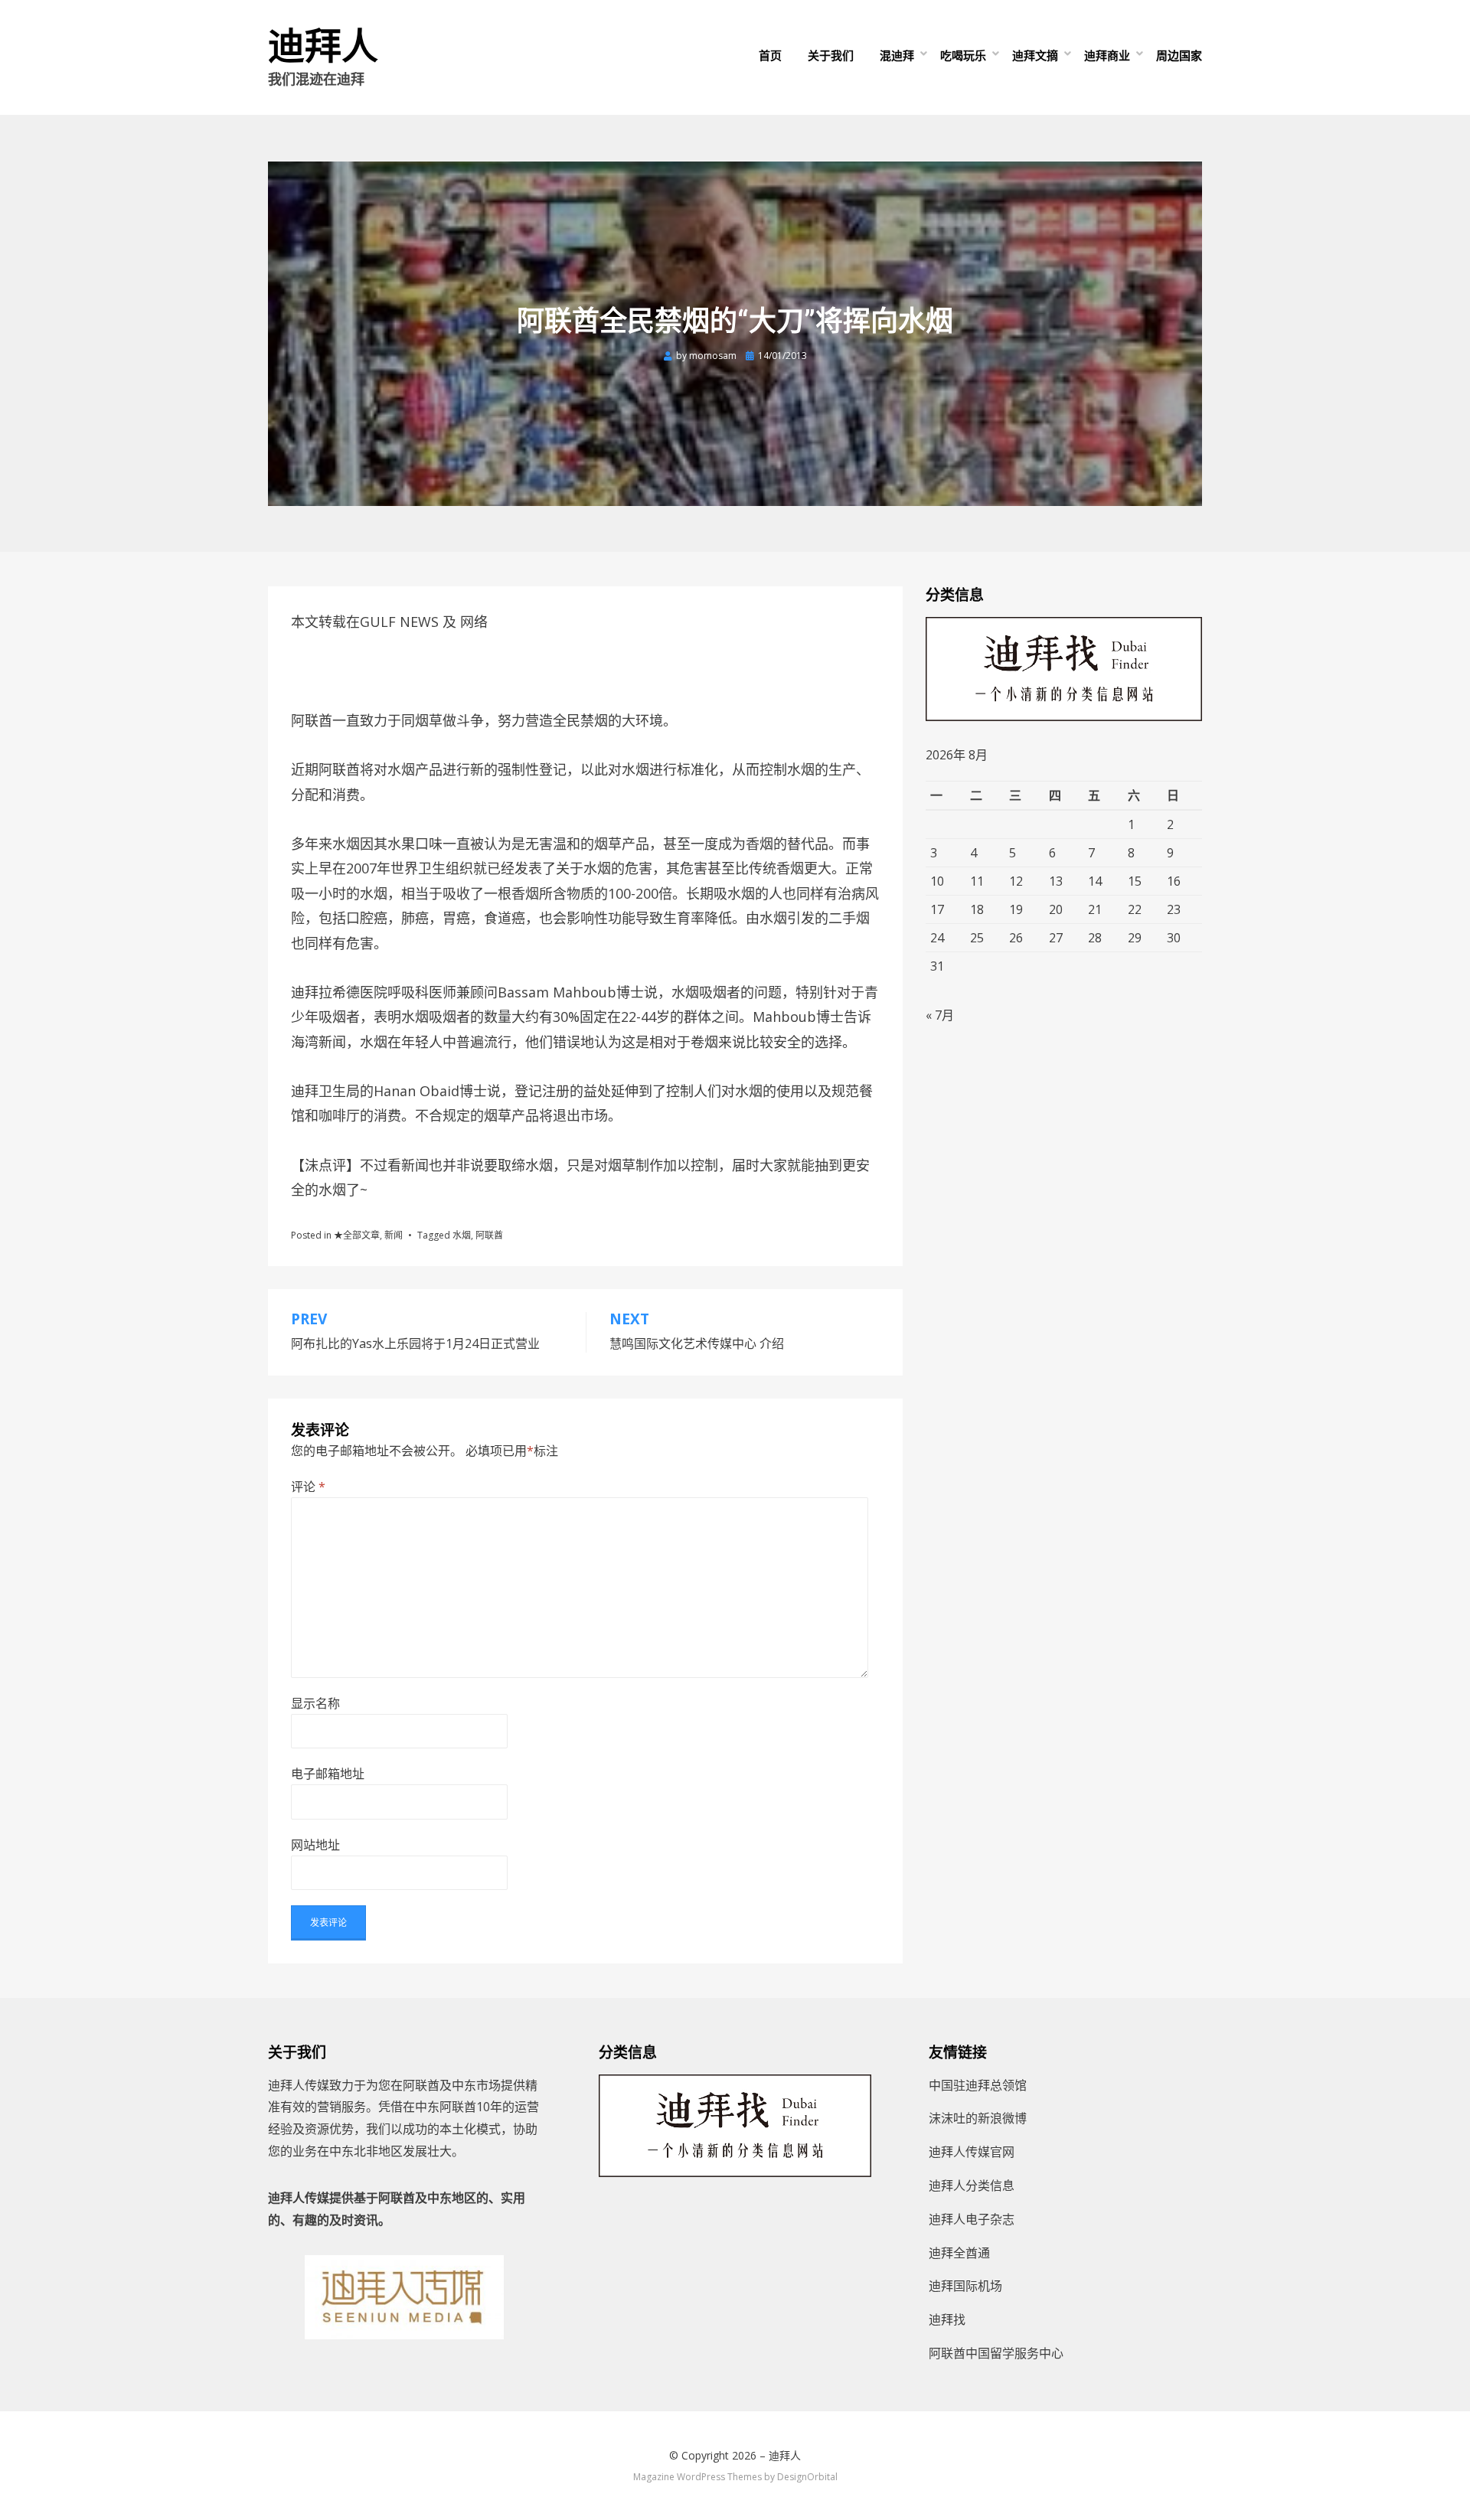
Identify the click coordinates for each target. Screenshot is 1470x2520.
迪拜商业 (1107, 55)
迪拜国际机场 (965, 2286)
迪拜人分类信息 (972, 2185)
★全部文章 (357, 1235)
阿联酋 (489, 1235)
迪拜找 (947, 2319)
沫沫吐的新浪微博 (978, 2118)
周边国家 (1179, 55)
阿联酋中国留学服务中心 (996, 2353)
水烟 (462, 1235)
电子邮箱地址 (328, 1774)
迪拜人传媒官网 (972, 2152)
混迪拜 (897, 55)
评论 (308, 1487)
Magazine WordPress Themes (697, 2477)
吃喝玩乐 (963, 55)
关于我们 (831, 55)
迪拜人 (323, 46)
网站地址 (315, 1845)
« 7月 (940, 1015)
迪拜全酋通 (959, 2253)
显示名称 (315, 1703)
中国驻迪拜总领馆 (978, 2085)
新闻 (394, 1235)
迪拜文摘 (1035, 55)
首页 (770, 55)
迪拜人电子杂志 (972, 2219)
